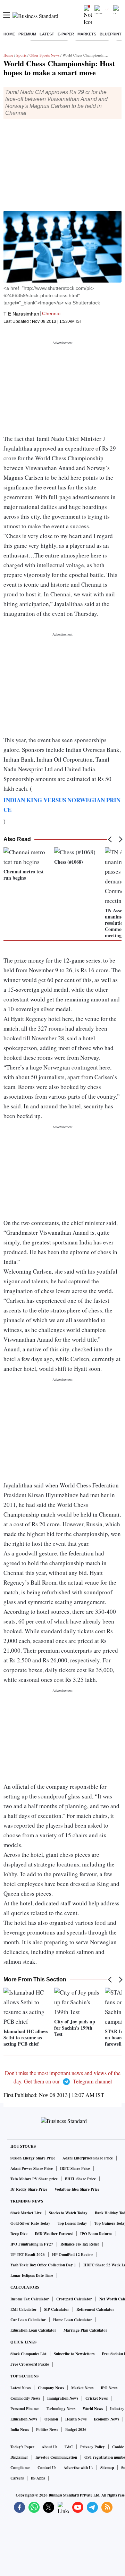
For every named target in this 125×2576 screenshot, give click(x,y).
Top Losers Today (72, 2223)
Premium (27, 34)
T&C (69, 2447)
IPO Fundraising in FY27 (32, 2244)
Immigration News (63, 2398)
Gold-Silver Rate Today (30, 2223)
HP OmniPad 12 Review (73, 2255)
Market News (82, 2388)
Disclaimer (19, 2457)
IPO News (109, 2388)
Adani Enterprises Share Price (88, 2158)
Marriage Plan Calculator (85, 2330)
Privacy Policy (93, 2447)
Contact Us (47, 2468)
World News (93, 2409)
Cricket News (97, 2398)
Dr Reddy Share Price (29, 2189)
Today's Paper (22, 2447)
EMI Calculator (24, 2309)
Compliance (20, 2468)
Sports (21, 55)
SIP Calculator (57, 2309)
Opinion (51, 2419)
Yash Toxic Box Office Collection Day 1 (43, 2265)
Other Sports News (44, 55)
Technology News (61, 2409)
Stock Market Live (26, 2213)
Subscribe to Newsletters (74, 2354)
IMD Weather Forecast (54, 2234)
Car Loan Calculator (28, 2320)
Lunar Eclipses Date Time (32, 2275)
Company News (51, 2388)
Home (9, 34)
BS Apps (38, 2478)
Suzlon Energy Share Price (33, 2158)
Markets (87, 34)
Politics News (47, 2430)
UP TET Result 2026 (28, 2255)
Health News (76, 2419)
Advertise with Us (78, 2468)
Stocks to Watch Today (68, 2213)
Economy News (106, 2419)
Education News (24, 2419)
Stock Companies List (28, 2354)
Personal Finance (25, 2409)
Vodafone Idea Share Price (77, 2189)
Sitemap (107, 2468)
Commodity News (25, 2398)
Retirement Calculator (95, 2309)
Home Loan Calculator (73, 2320)
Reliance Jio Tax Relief (80, 2244)
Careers (17, 2478)
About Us (49, 2447)
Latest (47, 34)
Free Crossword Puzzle (30, 2364)
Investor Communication (56, 2457)
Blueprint (111, 34)
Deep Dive (19, 2234)
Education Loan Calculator (33, 2330)
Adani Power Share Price (32, 2168)
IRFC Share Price (75, 2168)
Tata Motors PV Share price (34, 2179)
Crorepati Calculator (74, 2299)
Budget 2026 (76, 2430)
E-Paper (66, 34)
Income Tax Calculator (30, 2299)
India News (20, 2430)
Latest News (20, 2388)
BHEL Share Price (80, 2179)
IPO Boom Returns (96, 2234)
